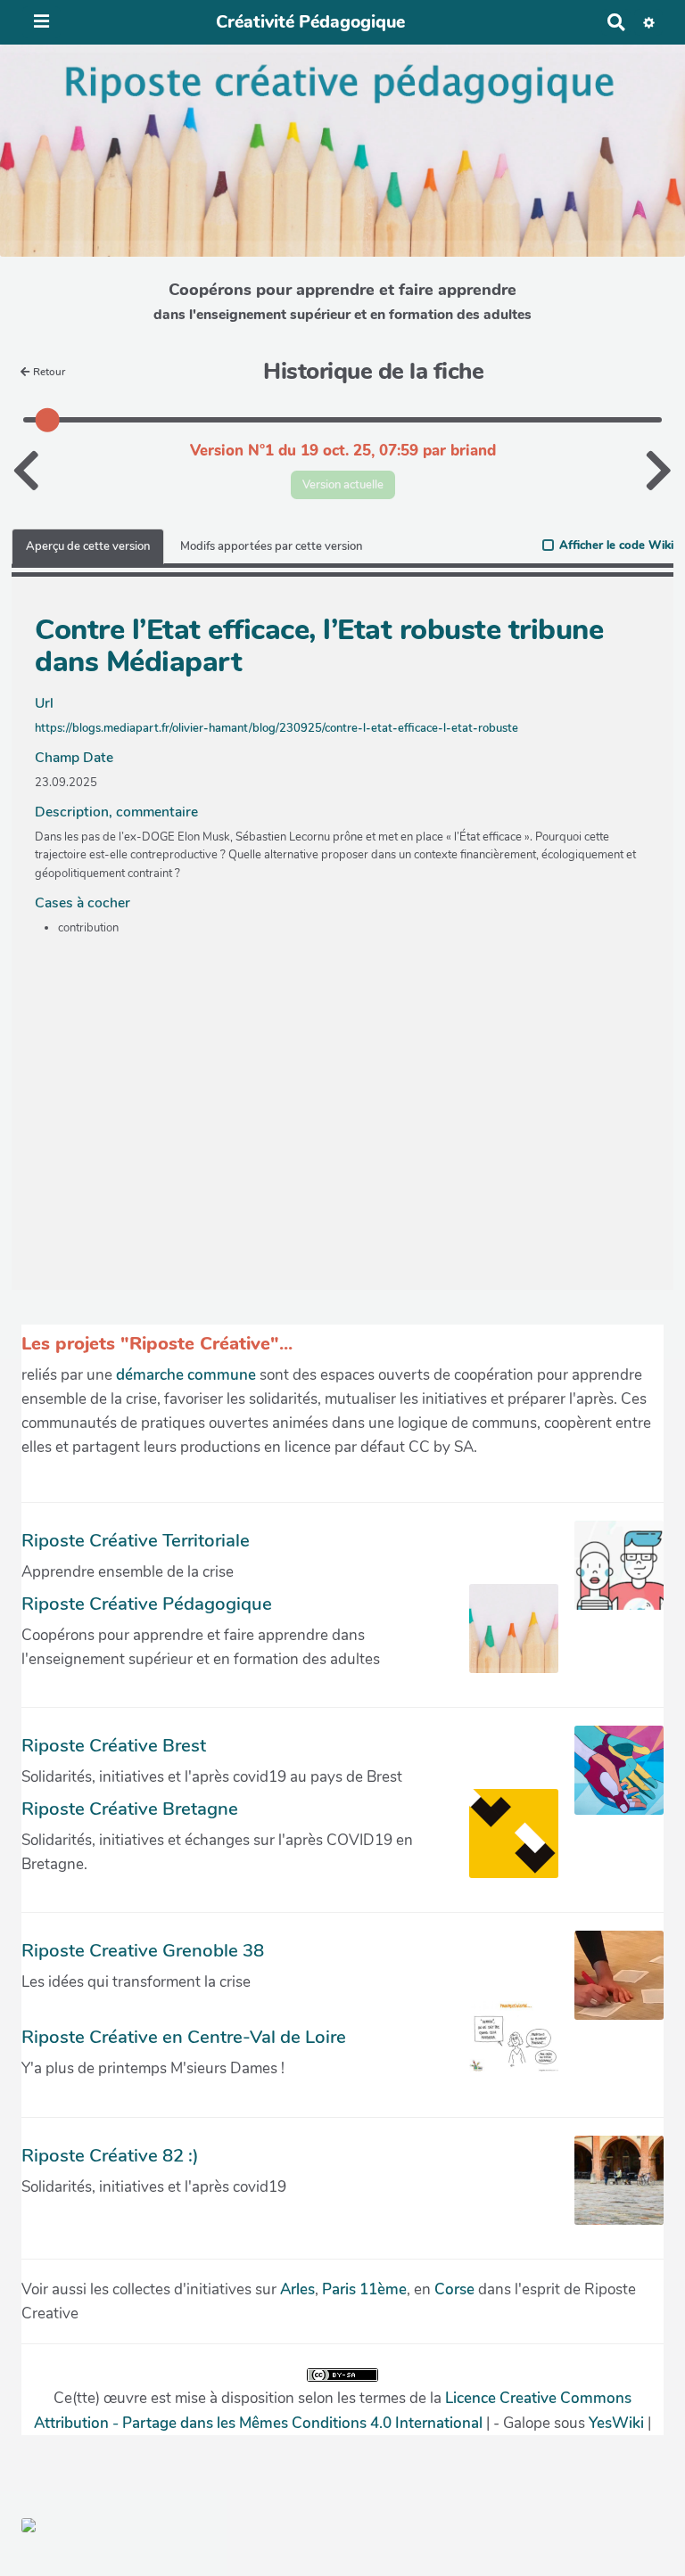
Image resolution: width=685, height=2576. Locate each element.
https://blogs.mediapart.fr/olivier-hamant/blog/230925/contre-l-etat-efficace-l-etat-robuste (276, 728)
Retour (49, 372)
